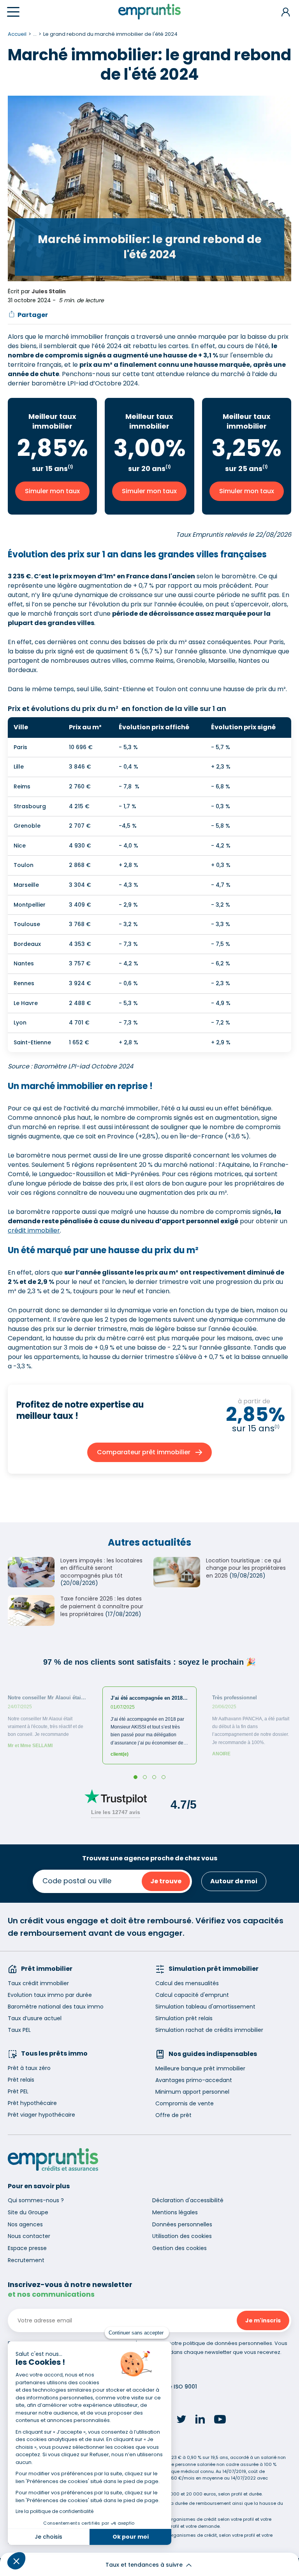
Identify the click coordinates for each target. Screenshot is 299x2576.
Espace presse (27, 2248)
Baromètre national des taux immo (56, 2007)
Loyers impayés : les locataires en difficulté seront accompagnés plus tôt (101, 1568)
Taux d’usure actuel (35, 2018)
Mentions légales (175, 2212)
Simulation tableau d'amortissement (205, 2007)
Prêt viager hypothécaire (41, 2115)
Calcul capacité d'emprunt (192, 1995)
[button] (16, 2561)
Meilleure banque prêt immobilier (200, 2068)
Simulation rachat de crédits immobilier (209, 2030)
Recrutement (26, 2260)
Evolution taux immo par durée (50, 1995)
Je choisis (48, 2537)
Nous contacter (29, 2236)
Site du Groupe (28, 2212)
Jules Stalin (49, 291)
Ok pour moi (131, 2537)
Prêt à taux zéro (29, 2068)
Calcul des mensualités (187, 1983)
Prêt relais (21, 2080)
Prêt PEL (18, 2091)
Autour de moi (234, 1881)
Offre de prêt (173, 2115)
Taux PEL (19, 2030)
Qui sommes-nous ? (36, 2200)
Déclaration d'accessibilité (188, 2200)
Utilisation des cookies (182, 2236)
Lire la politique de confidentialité (55, 2511)
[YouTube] (220, 2420)
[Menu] (13, 12)
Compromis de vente (185, 2103)
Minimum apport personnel (192, 2092)
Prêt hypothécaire (32, 2103)
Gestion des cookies (179, 2248)
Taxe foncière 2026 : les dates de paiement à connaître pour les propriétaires (102, 1606)
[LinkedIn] (200, 2420)
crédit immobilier (34, 1230)
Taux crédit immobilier (38, 1983)
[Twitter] (181, 2420)
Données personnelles (182, 2224)
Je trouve (166, 1881)
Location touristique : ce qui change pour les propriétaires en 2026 (246, 1568)
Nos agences (25, 2224)
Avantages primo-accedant (194, 2080)
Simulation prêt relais (184, 2018)
